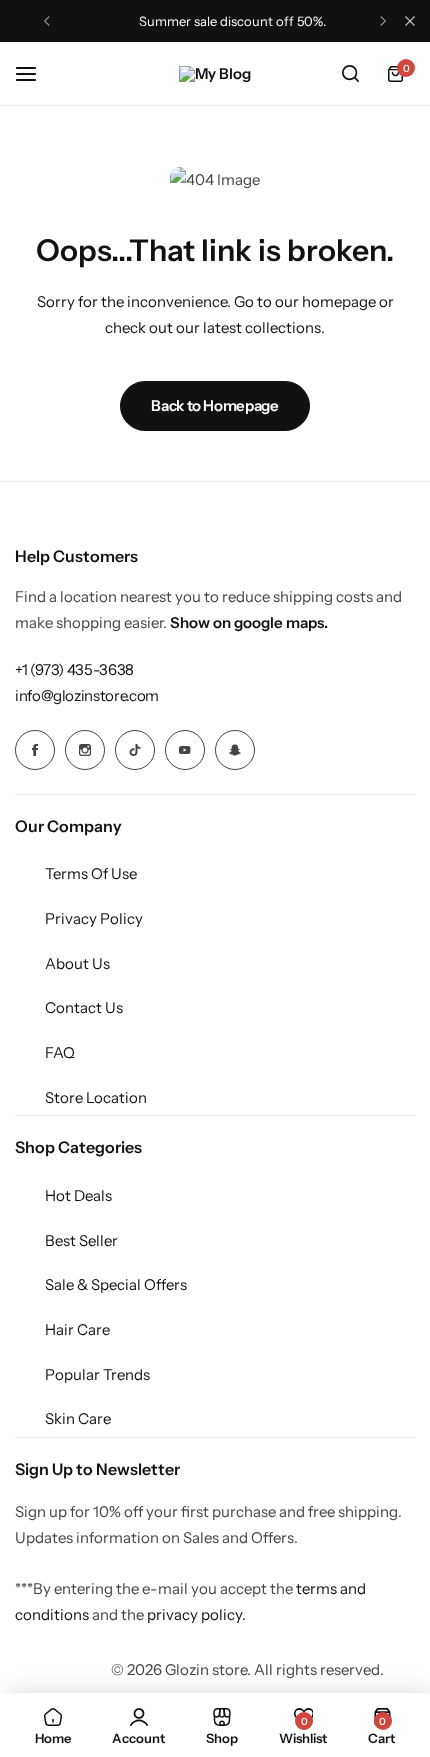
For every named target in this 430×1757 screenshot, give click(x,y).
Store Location (96, 1097)
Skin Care (78, 1418)
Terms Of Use (91, 873)
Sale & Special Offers (116, 1284)
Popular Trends (97, 1374)
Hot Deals (78, 1195)
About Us (77, 963)
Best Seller (81, 1240)
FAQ (60, 1052)
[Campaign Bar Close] (410, 21)
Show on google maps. (249, 622)
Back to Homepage (214, 405)
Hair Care (77, 1329)
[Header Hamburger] (36, 73)
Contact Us (84, 1007)
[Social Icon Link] (35, 750)
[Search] (350, 74)
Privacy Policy (94, 918)
